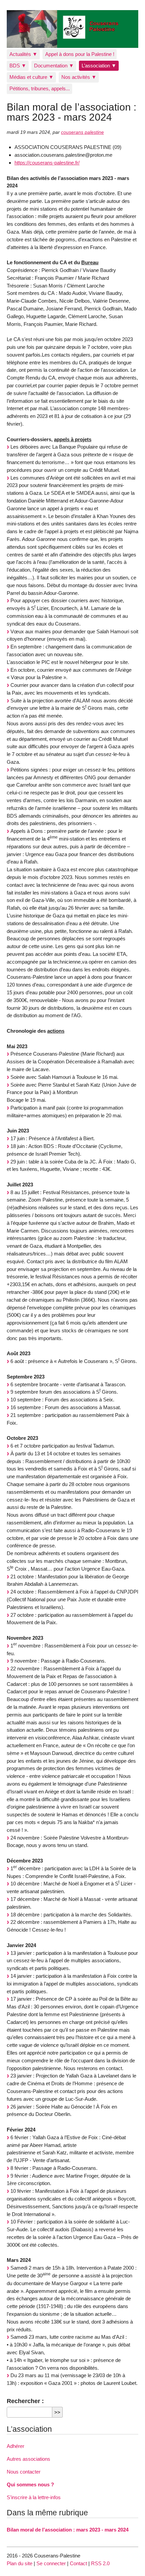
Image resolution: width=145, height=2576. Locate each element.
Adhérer (16, 2446)
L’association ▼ (99, 66)
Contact (78, 2563)
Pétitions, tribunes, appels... (40, 88)
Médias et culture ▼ (32, 77)
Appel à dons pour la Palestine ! (80, 54)
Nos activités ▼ (79, 77)
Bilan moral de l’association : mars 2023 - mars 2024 (68, 2530)
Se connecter (51, 2563)
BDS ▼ (18, 66)
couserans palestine (82, 132)
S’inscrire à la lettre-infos (34, 2497)
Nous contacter (24, 2472)
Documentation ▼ (54, 66)
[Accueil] (72, 29)
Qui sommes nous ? (30, 2484)
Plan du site (20, 2563)
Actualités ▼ (23, 54)
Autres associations (28, 2459)
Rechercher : (25, 2401)
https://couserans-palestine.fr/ (47, 163)
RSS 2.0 (100, 2563)
